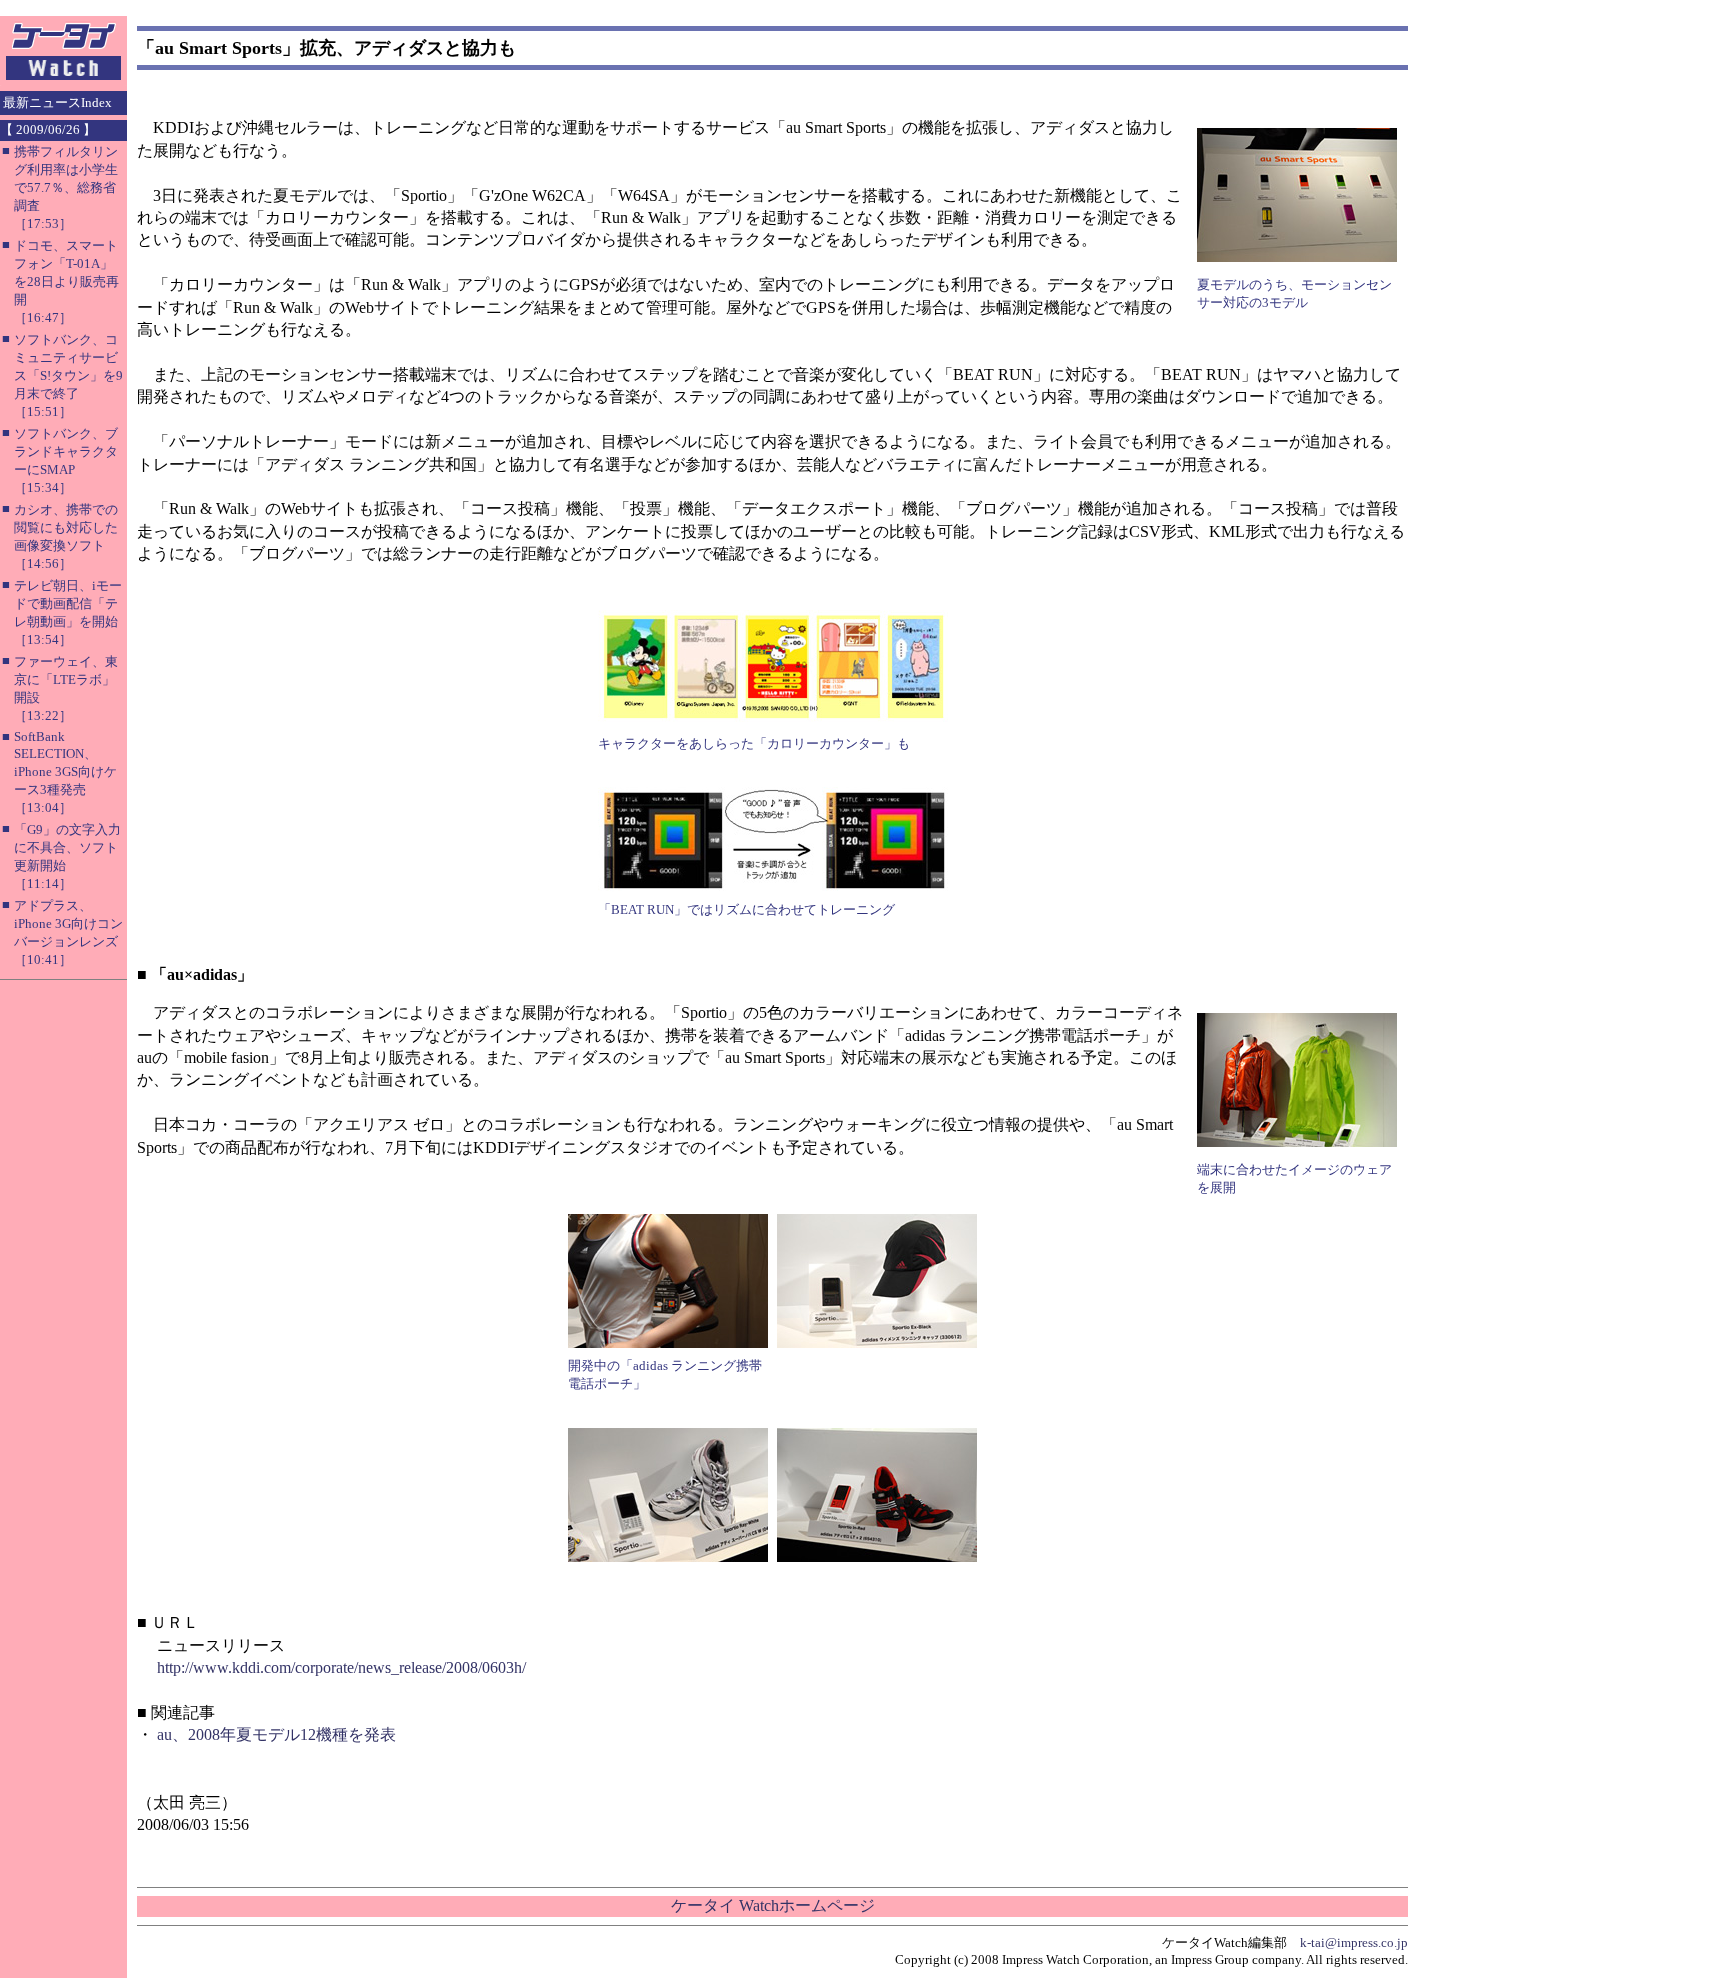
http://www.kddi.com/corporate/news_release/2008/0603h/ (341, 1667)
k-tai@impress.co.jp (1354, 1942)
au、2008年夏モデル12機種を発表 (276, 1734)
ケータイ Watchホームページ (773, 1905)
